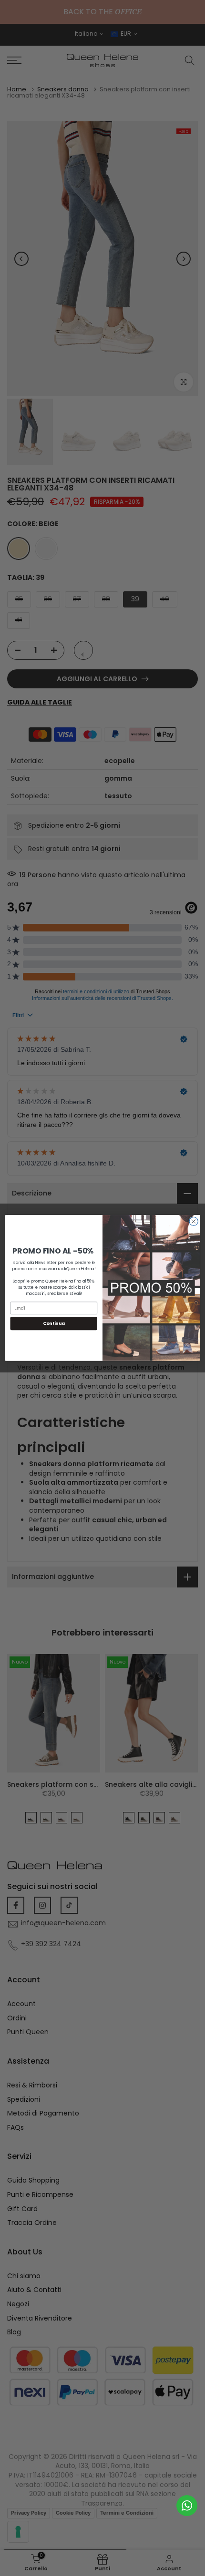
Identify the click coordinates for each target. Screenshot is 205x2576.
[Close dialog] (194, 1221)
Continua (54, 1324)
